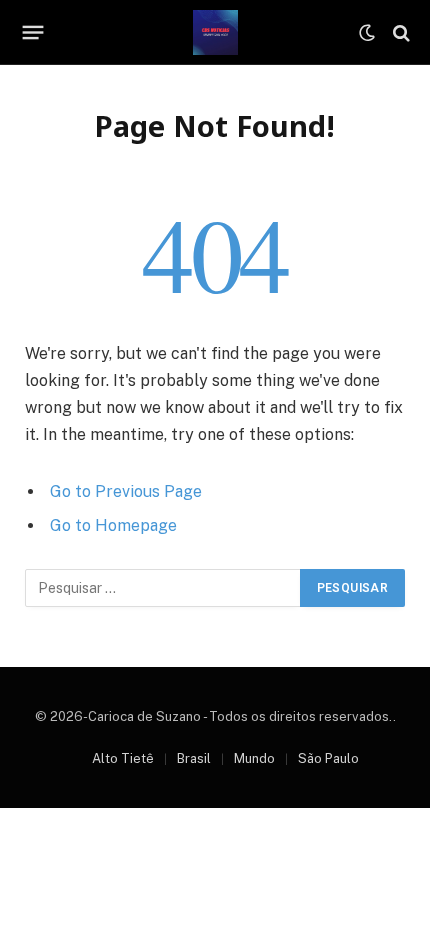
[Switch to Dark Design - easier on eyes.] (367, 33)
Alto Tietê (123, 758)
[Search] (399, 32)
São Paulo (328, 758)
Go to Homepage (113, 525)
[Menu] (33, 33)
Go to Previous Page (126, 491)
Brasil (194, 758)
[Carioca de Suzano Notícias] (215, 32)
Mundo (254, 758)
